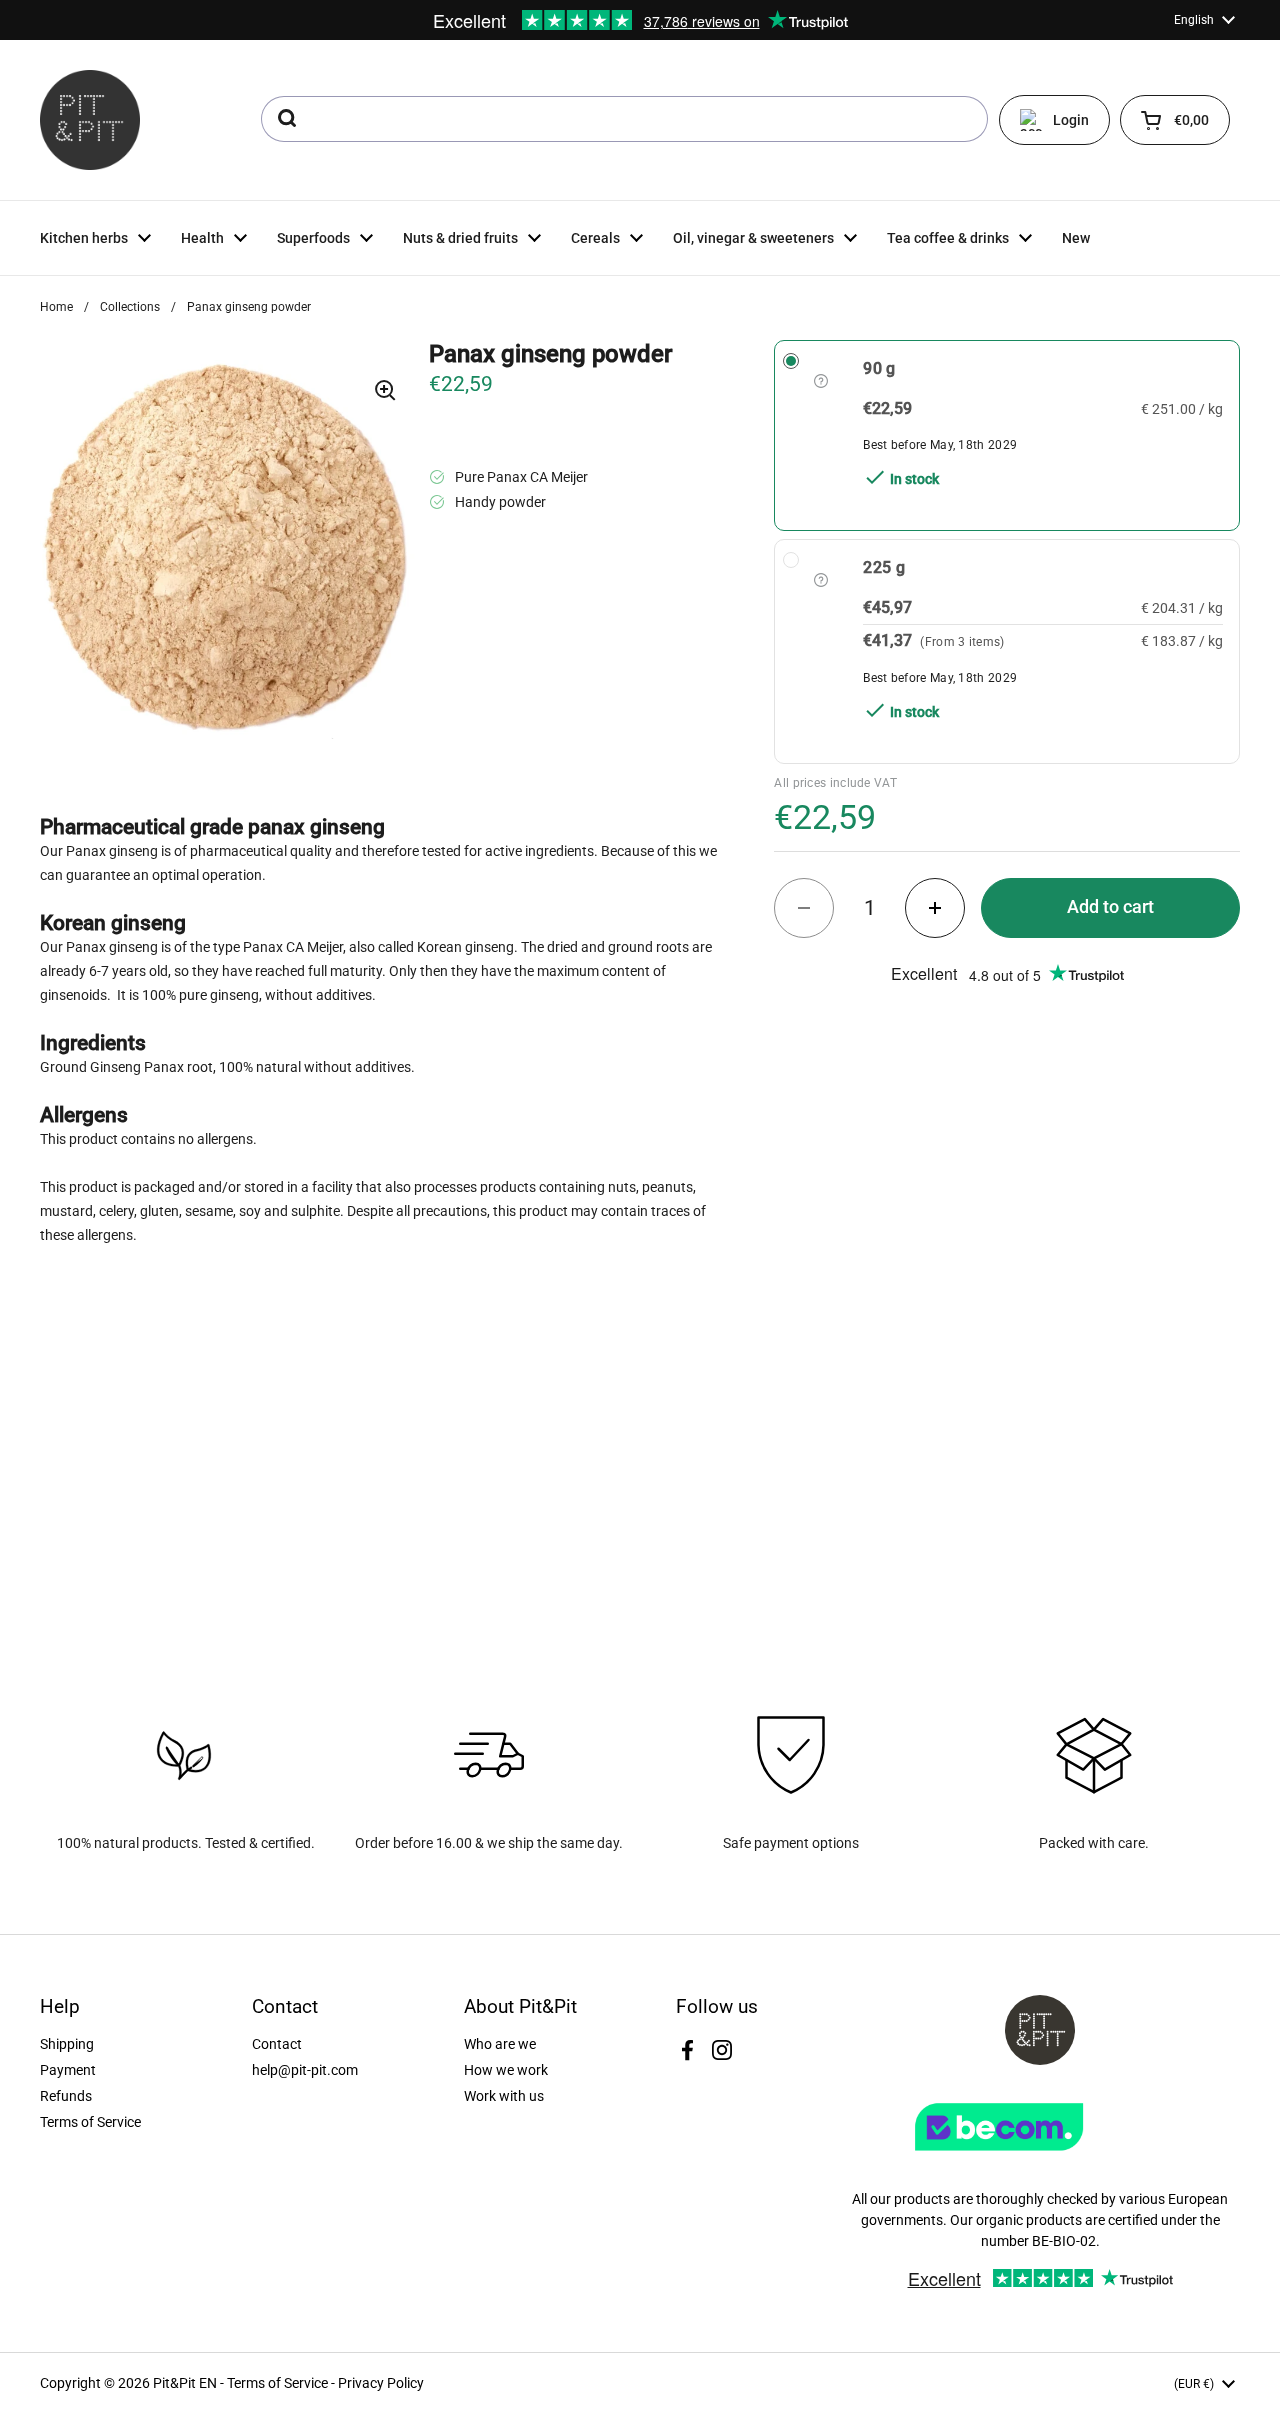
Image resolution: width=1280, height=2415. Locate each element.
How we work (506, 2070)
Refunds (66, 2096)
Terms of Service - (282, 2383)
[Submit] (285, 119)
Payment (68, 2070)
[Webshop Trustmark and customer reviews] (1040, 2158)
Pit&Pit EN (185, 2383)
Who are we (500, 2044)
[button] (1175, 120)
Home (56, 307)
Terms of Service (90, 2122)
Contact (277, 2044)
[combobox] (624, 119)
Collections (130, 307)
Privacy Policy (381, 2383)
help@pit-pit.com (305, 2070)
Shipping (67, 2044)
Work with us (504, 2096)
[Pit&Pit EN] (90, 120)
